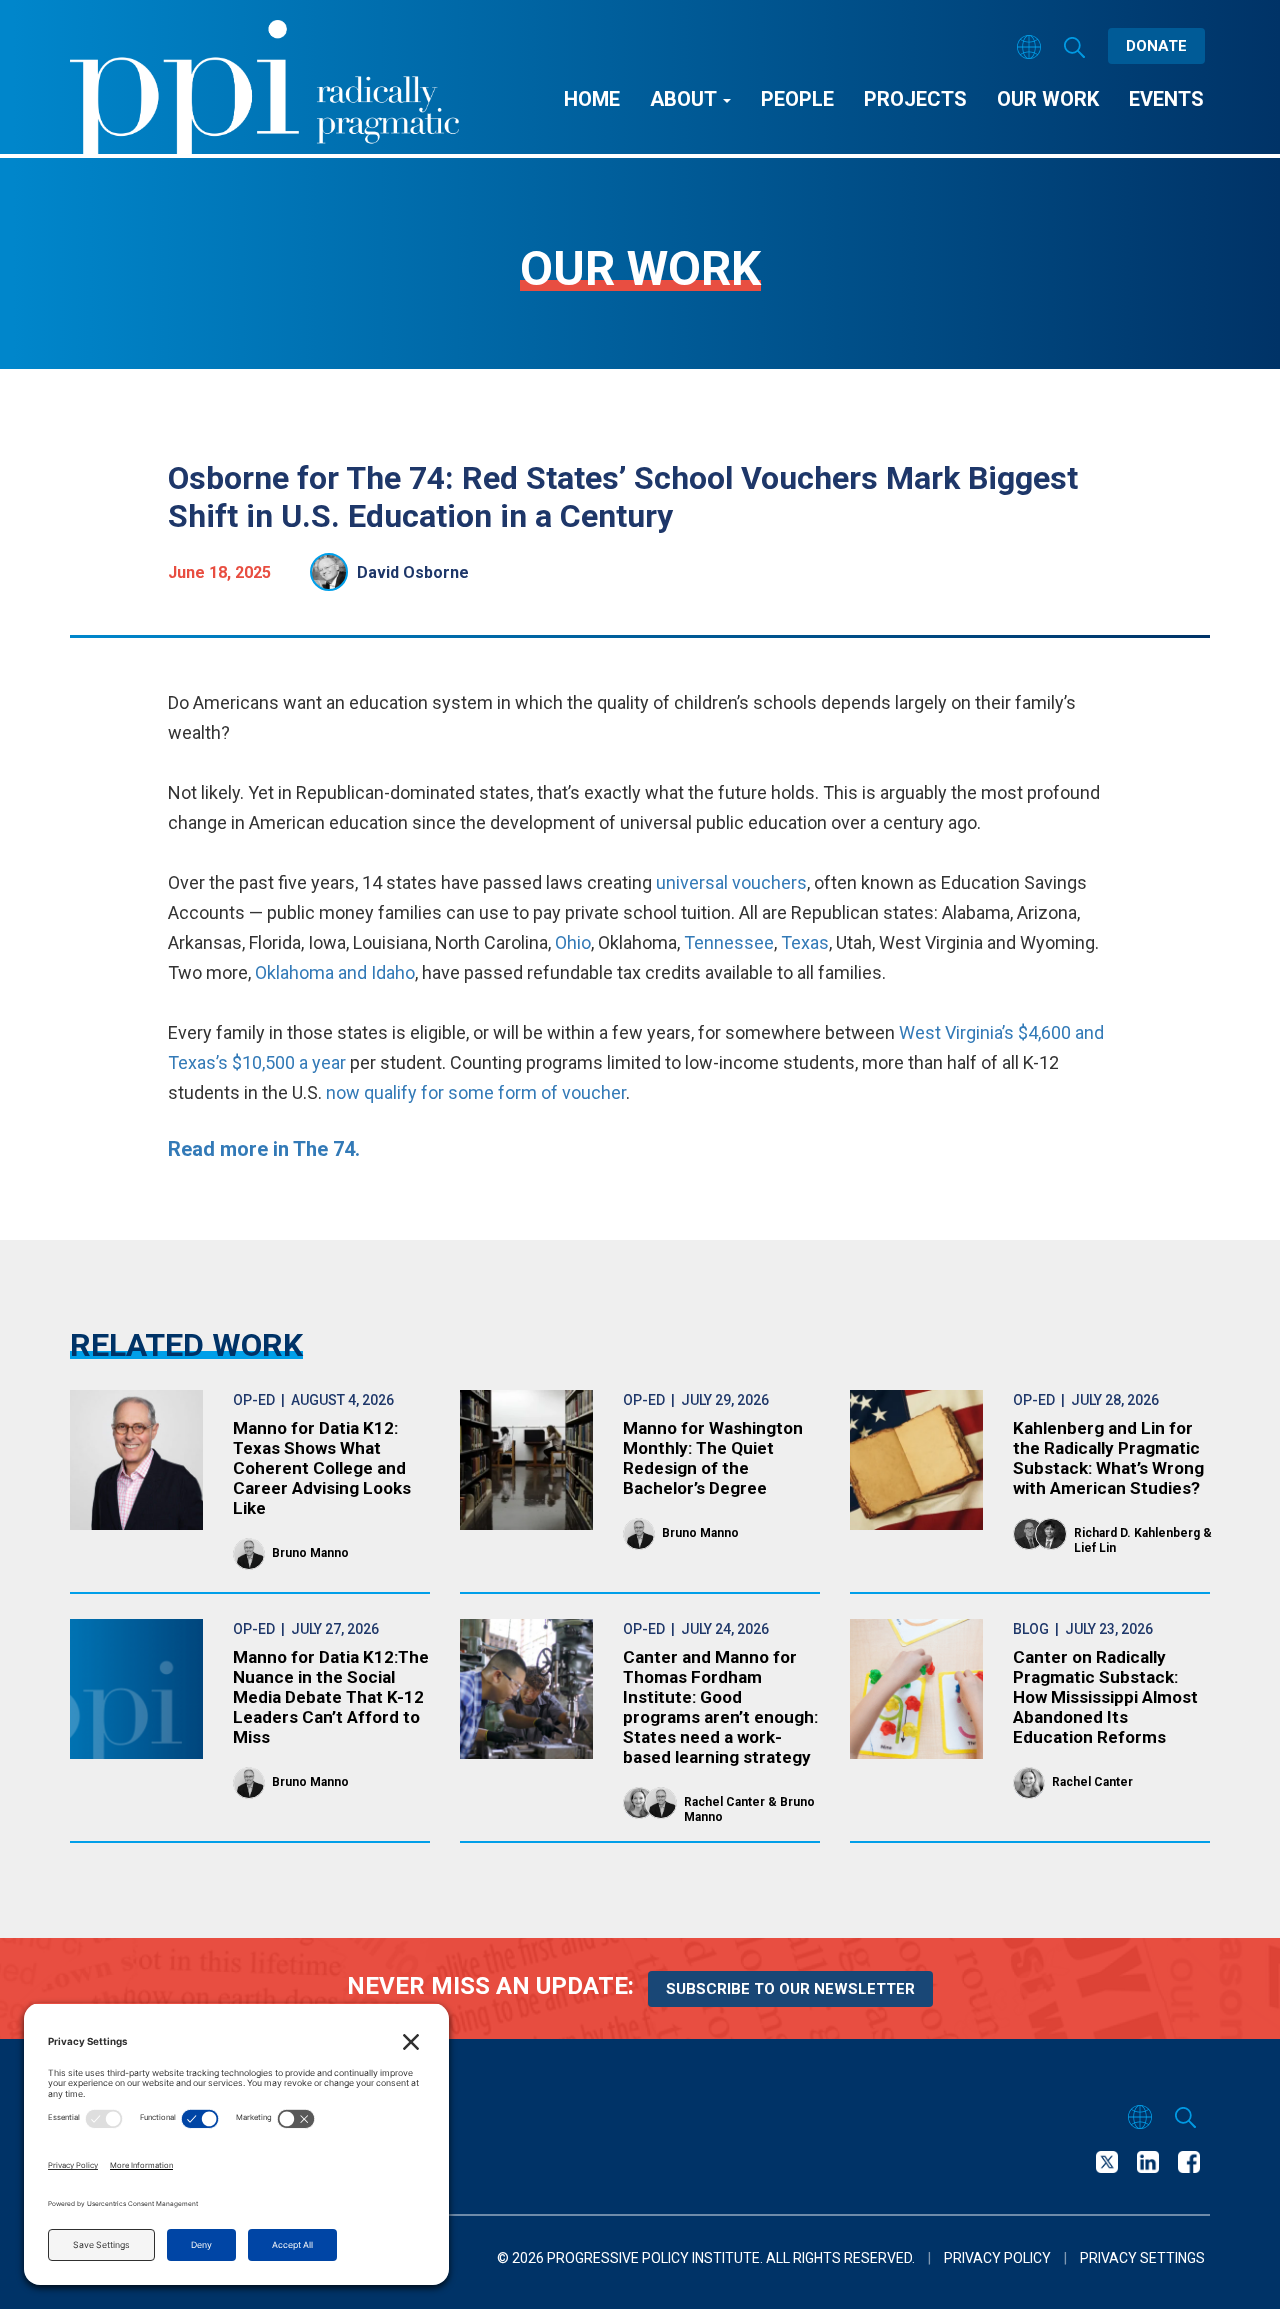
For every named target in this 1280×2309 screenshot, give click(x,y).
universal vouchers (731, 882)
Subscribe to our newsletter (790, 1989)
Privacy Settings (1142, 2258)
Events (1166, 99)
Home (592, 99)
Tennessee (729, 942)
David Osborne (413, 572)
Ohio (573, 942)
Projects (915, 99)
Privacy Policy (997, 2258)
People (797, 99)
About (685, 99)
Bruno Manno (310, 1553)
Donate (1156, 46)
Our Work (1048, 99)
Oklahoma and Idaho (335, 972)
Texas (805, 942)
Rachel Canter (724, 1802)
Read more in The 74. (266, 1149)
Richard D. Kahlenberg (1137, 1533)
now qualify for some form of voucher (476, 1092)
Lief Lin (1095, 1548)
